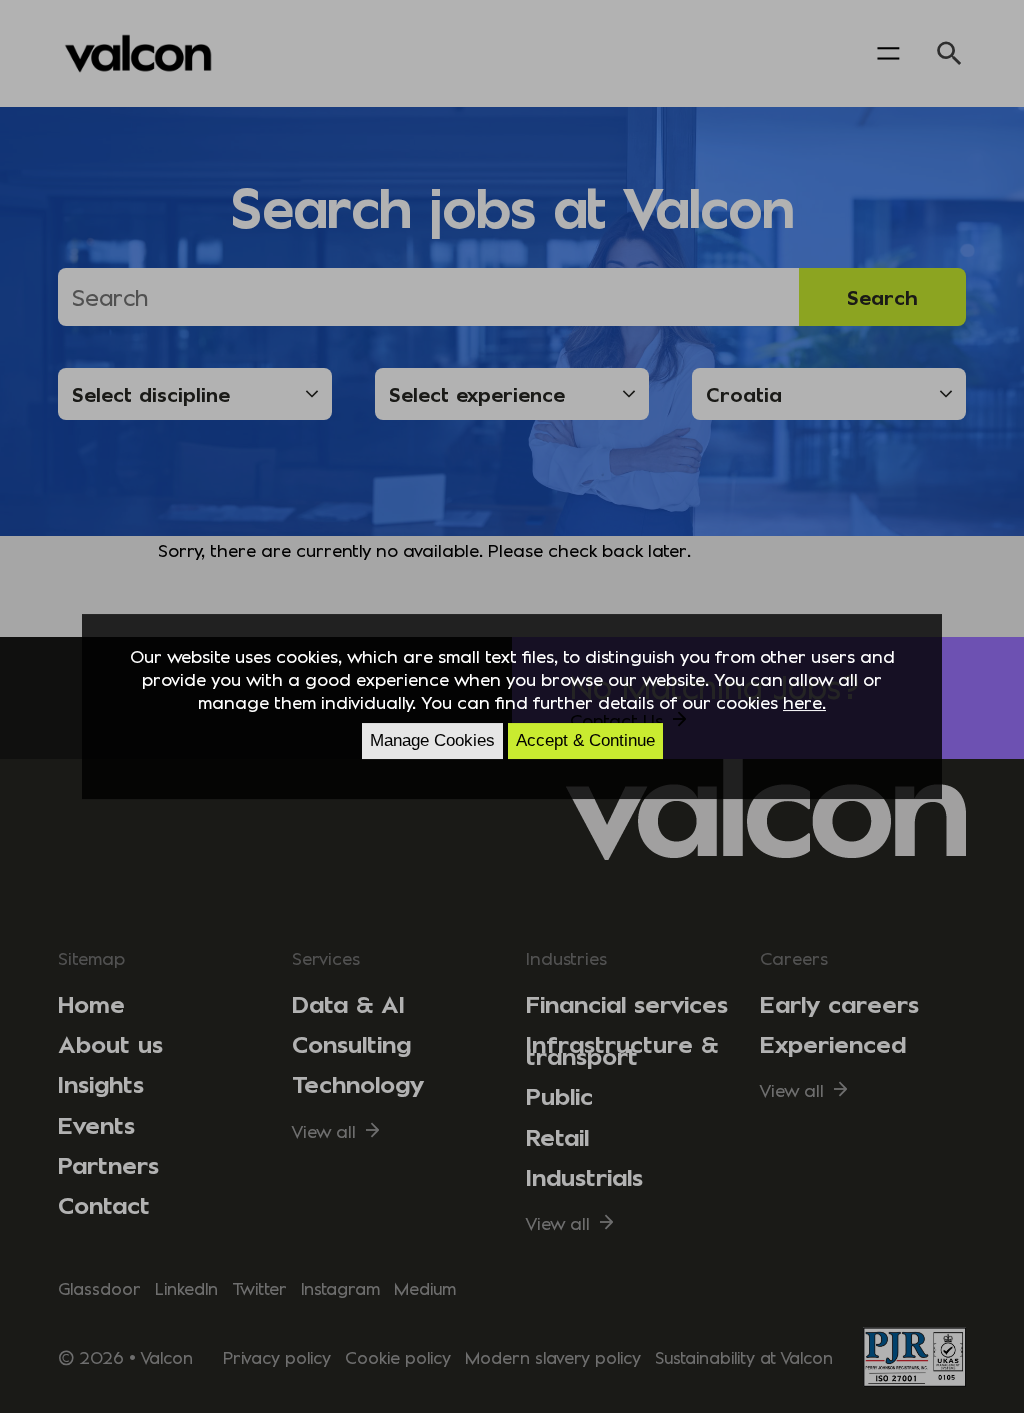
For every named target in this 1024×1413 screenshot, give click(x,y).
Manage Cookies (432, 740)
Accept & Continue (585, 740)
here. (804, 701)
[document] (512, 707)
